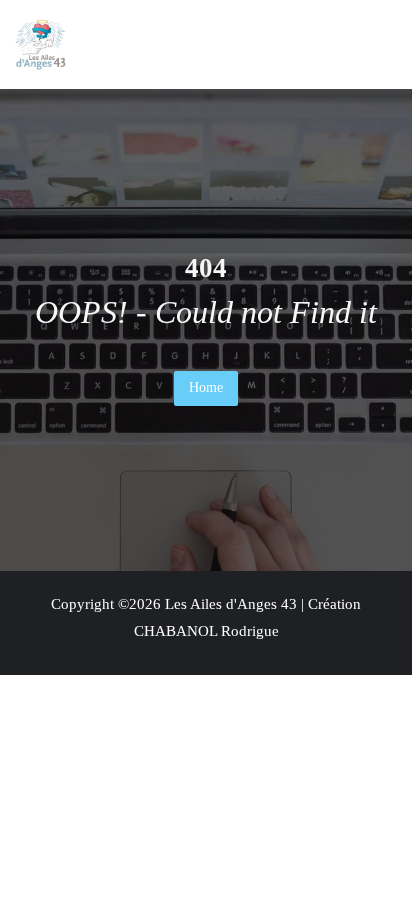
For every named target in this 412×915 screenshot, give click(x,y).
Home (206, 387)
